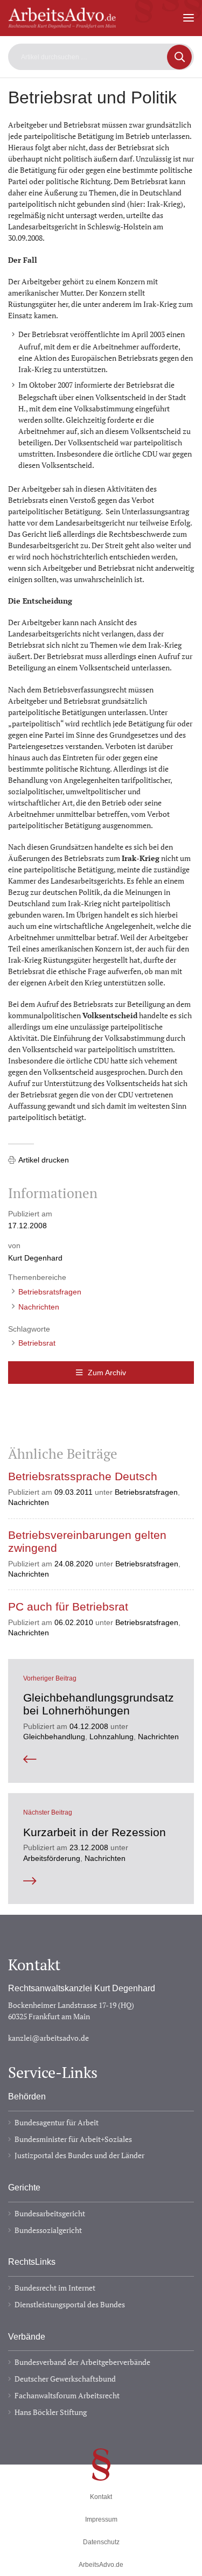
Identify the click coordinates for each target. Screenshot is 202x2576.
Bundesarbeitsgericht (50, 2213)
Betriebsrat (37, 1343)
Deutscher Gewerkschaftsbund (65, 2379)
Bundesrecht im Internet (55, 2288)
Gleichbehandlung (54, 1737)
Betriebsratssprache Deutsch (83, 1476)
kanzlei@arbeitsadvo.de (48, 2038)
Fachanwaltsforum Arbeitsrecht (67, 2395)
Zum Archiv (107, 1373)
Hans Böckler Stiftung (51, 2412)
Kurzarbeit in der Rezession (95, 1832)
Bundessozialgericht (48, 2230)
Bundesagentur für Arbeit (57, 2122)
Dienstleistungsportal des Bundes (70, 2304)
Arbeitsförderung (52, 1858)
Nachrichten (39, 1307)
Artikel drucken (44, 1160)
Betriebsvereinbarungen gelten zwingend (87, 1542)
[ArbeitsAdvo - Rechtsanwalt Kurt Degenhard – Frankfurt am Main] (62, 23)
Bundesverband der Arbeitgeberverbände (82, 2362)
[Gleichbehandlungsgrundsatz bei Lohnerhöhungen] (101, 1760)
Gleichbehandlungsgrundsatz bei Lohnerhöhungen (99, 1704)
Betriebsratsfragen (50, 1292)
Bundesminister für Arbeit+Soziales (73, 2139)
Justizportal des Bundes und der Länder (79, 2155)
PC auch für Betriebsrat (68, 1607)
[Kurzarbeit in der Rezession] (101, 1881)
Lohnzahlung (112, 1737)
